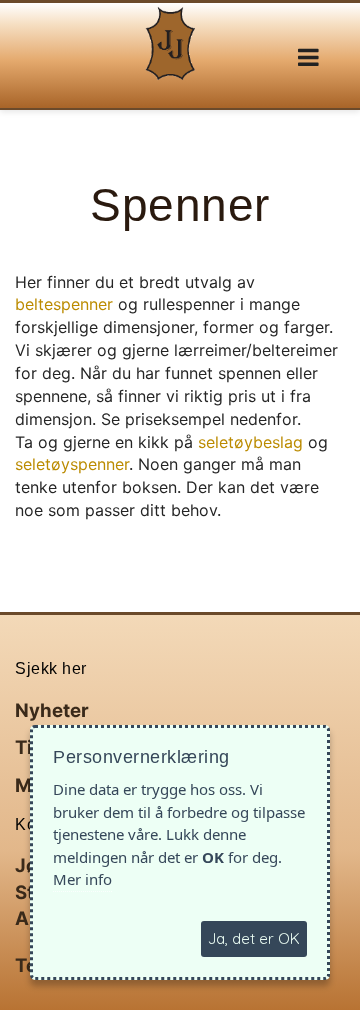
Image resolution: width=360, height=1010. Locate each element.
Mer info (82, 879)
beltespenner (64, 304)
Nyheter (52, 710)
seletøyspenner (72, 464)
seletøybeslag (250, 442)
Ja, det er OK (254, 938)
